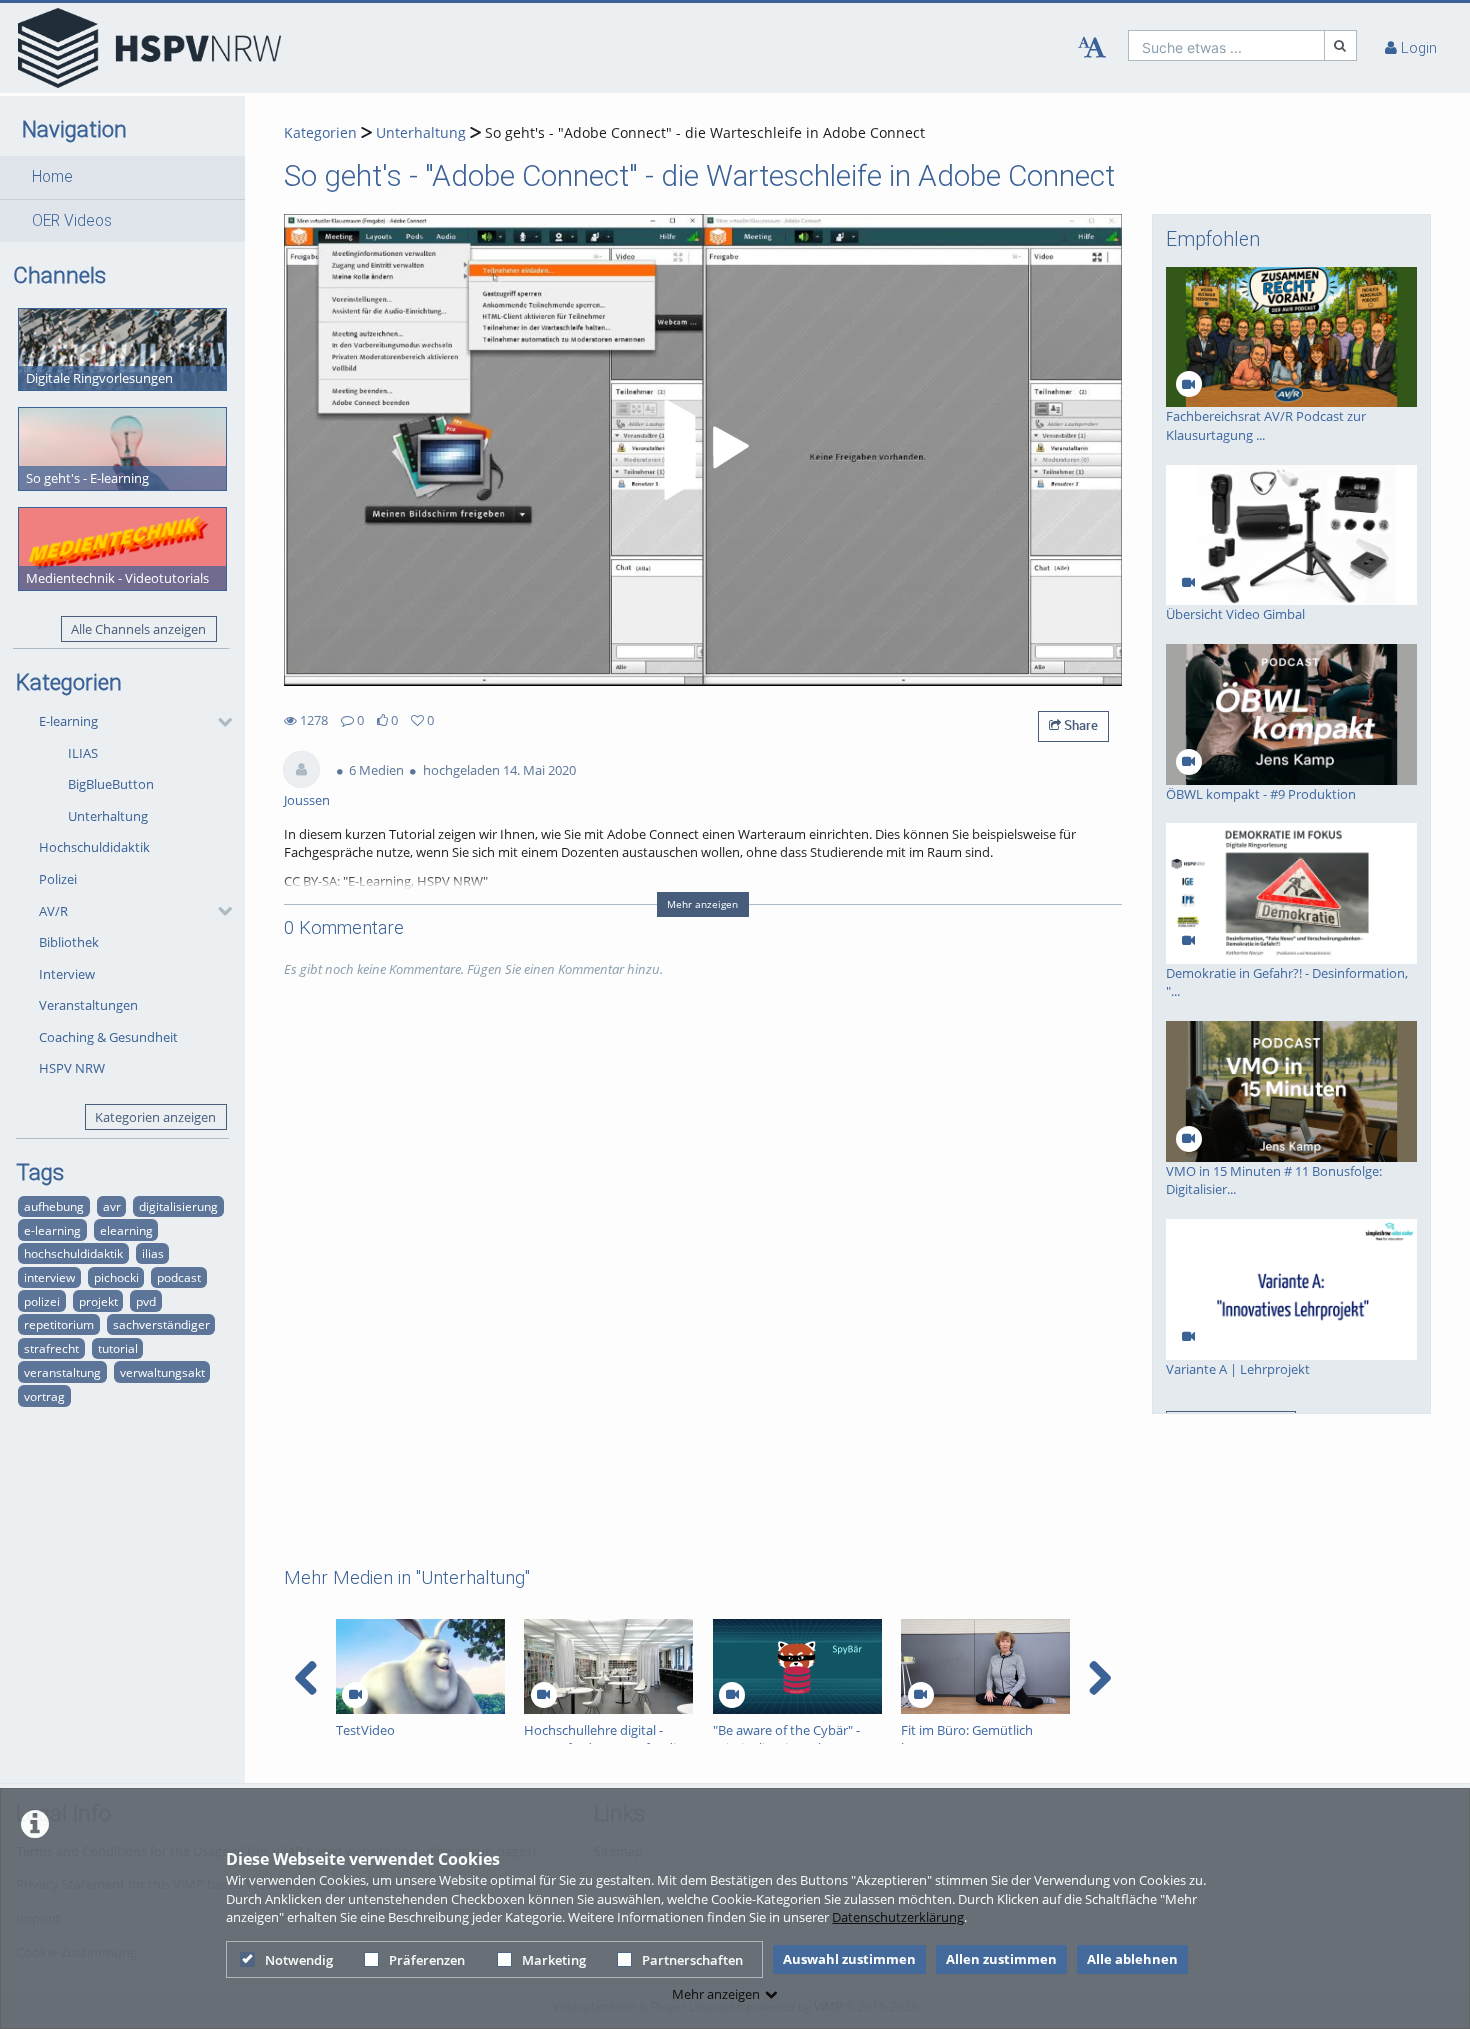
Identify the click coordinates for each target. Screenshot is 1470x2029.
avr (112, 1206)
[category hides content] (219, 722)
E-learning (68, 721)
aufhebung (54, 1206)
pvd (146, 1301)
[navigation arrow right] (1099, 1678)
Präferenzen (427, 1960)
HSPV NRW (72, 1068)
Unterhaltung (108, 816)
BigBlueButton (111, 784)
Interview (67, 974)
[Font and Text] (1092, 48)
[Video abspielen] (703, 450)
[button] (122, 177)
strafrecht (51, 1348)
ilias (153, 1253)
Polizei (58, 879)
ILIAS (83, 753)
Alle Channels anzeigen (138, 629)
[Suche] (1341, 45)
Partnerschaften (692, 1960)
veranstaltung (62, 1372)
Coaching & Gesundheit (108, 1037)
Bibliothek (69, 942)
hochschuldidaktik (73, 1253)
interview (49, 1277)
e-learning (52, 1230)
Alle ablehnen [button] (1132, 1959)
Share (1079, 725)
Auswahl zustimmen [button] (849, 1959)
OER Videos (72, 221)
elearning (126, 1230)
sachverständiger (161, 1324)
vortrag (44, 1396)
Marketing (554, 1960)
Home (52, 177)
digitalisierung (178, 1206)
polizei (42, 1301)
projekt (98, 1301)
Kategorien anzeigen (155, 1117)
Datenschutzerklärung (898, 1917)
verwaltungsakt (162, 1372)
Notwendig (299, 1960)
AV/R (53, 911)
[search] (1226, 45)
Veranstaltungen (88, 1005)
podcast (179, 1277)
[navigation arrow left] (306, 1678)
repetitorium (59, 1324)
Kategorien (320, 132)
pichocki (116, 1277)
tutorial (118, 1348)
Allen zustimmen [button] (1001, 1959)
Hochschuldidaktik (94, 847)
